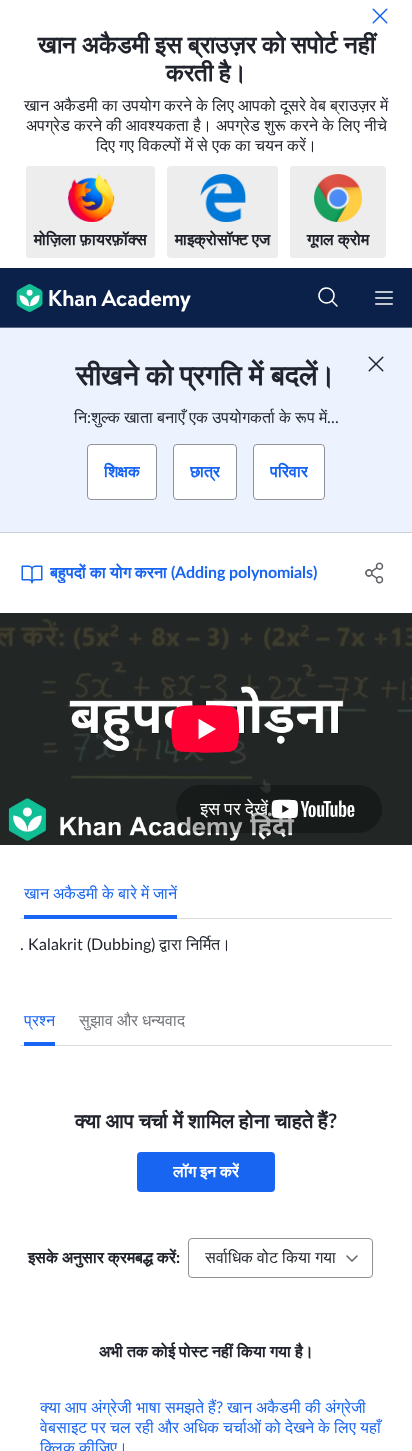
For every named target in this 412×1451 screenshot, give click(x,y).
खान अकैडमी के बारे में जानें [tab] (100, 894)
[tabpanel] (206, 937)
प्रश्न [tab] (39, 1021)
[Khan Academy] (95, 298)
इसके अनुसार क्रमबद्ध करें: (104, 1258)
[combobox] (280, 1258)
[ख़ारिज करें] (380, 16)
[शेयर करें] (374, 573)
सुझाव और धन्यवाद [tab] (132, 1021)
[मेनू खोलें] (384, 298)
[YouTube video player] (206, 729)
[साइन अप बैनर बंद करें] (376, 364)
